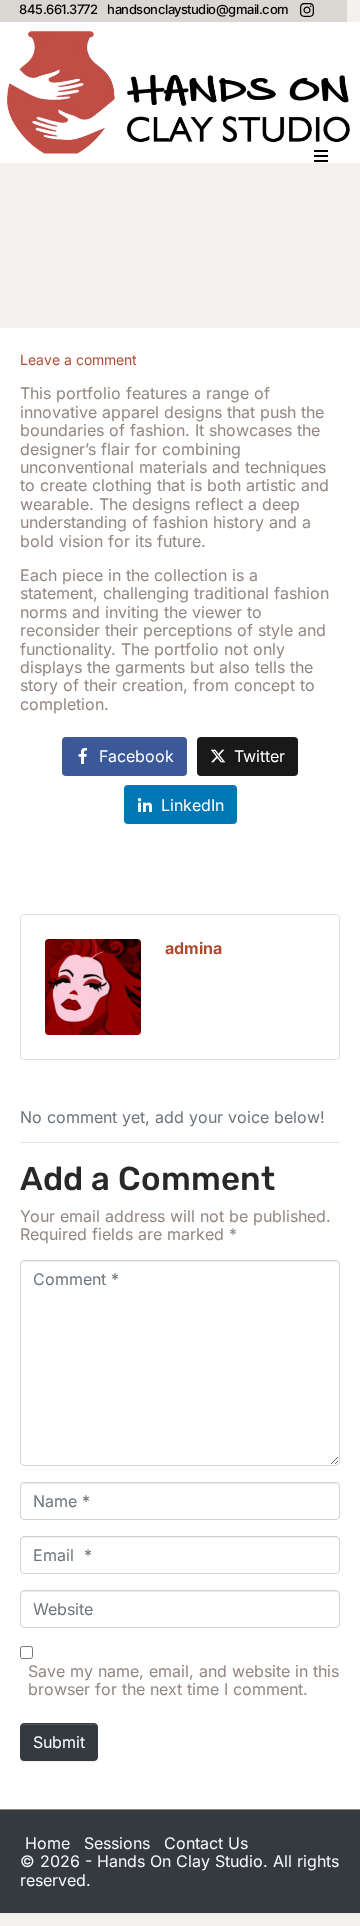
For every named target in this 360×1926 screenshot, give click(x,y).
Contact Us (206, 1843)
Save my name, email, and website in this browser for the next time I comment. (183, 1680)
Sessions (117, 1843)
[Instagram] (307, 10)
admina (193, 948)
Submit (59, 1742)
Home (47, 1843)
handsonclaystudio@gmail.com (198, 9)
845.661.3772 (58, 9)
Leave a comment (78, 359)
